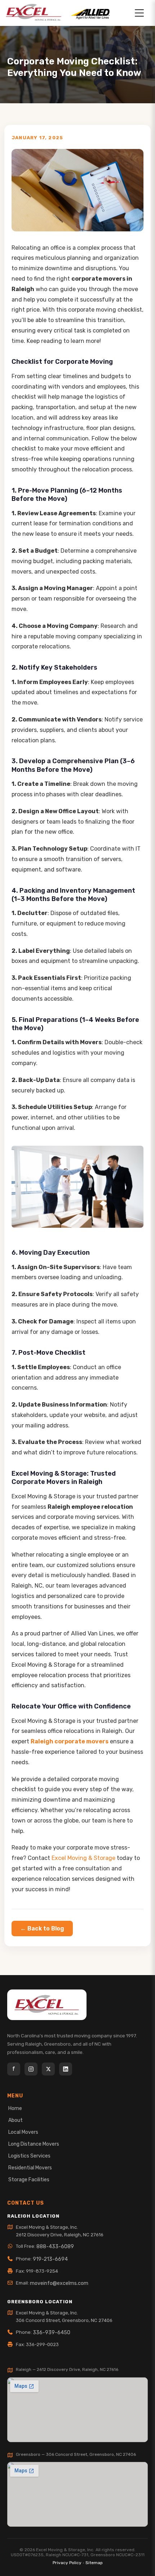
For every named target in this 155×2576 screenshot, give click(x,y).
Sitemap (94, 2563)
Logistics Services (29, 2156)
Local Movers (23, 2132)
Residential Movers (30, 2168)
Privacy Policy (67, 2563)
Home (15, 2108)
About (15, 2120)
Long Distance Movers (34, 2144)
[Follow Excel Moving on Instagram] (31, 2069)
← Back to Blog (42, 1928)
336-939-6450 (52, 2333)
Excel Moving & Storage (83, 1858)
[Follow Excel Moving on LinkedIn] (66, 2069)
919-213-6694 (50, 2259)
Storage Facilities (29, 2180)
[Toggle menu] (139, 13)
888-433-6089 (55, 2247)
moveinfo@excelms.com (59, 2283)
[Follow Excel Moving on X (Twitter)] (48, 2069)
